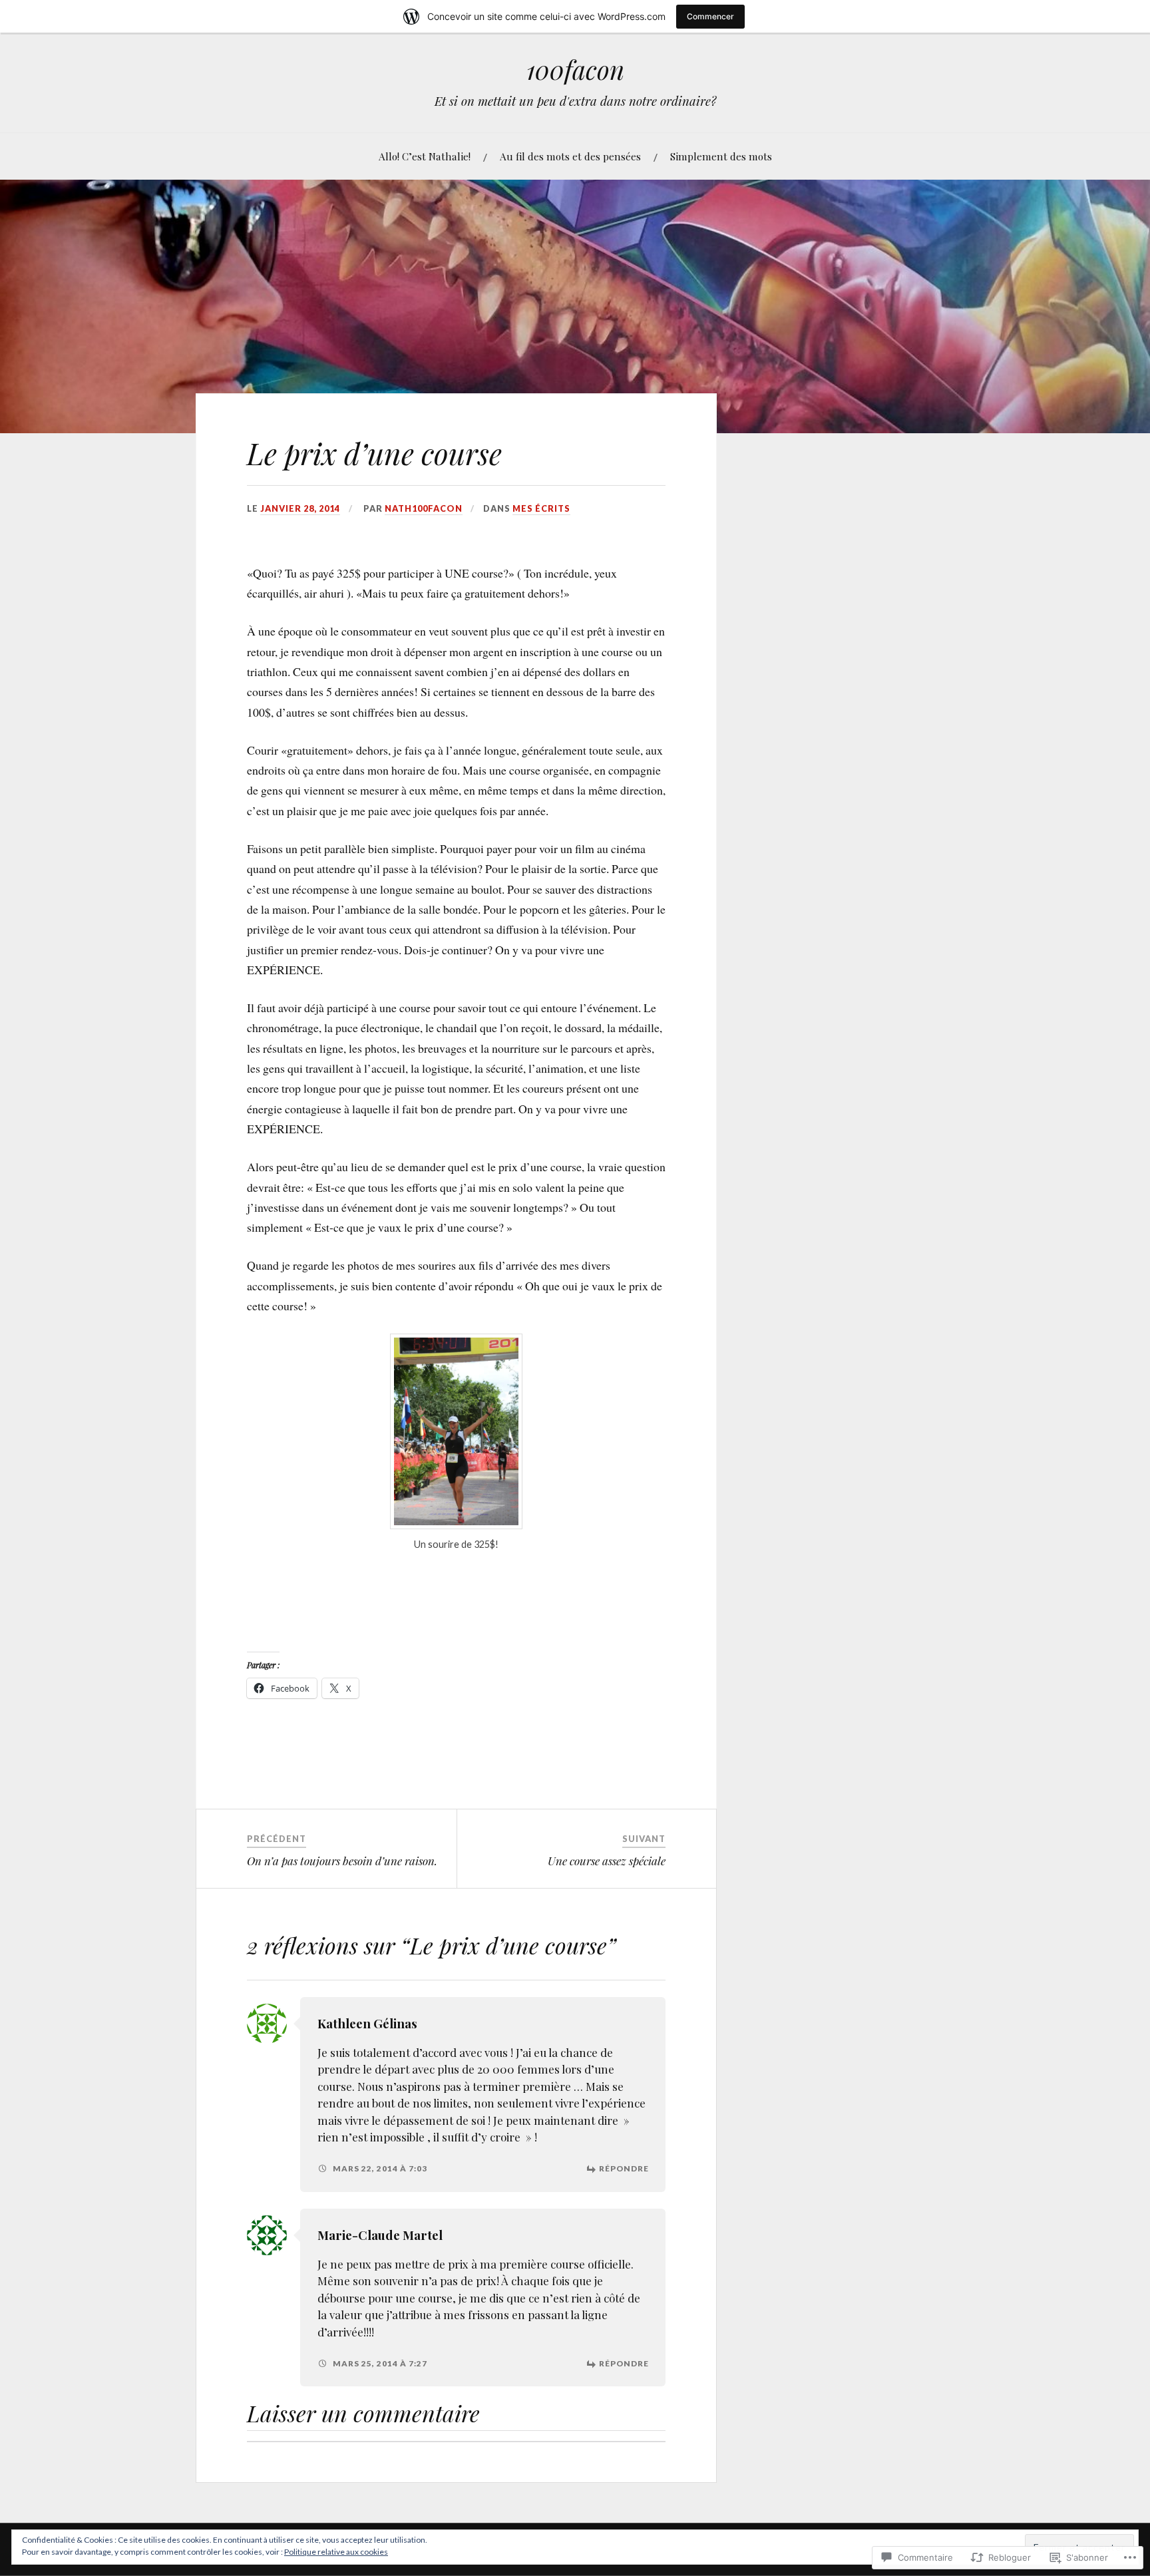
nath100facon (424, 508)
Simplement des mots (721, 156)
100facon (575, 70)
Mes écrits (541, 508)
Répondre (624, 2168)
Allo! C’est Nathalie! (425, 156)
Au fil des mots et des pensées (570, 156)
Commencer (710, 16)
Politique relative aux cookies (336, 2552)
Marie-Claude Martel (380, 2235)
